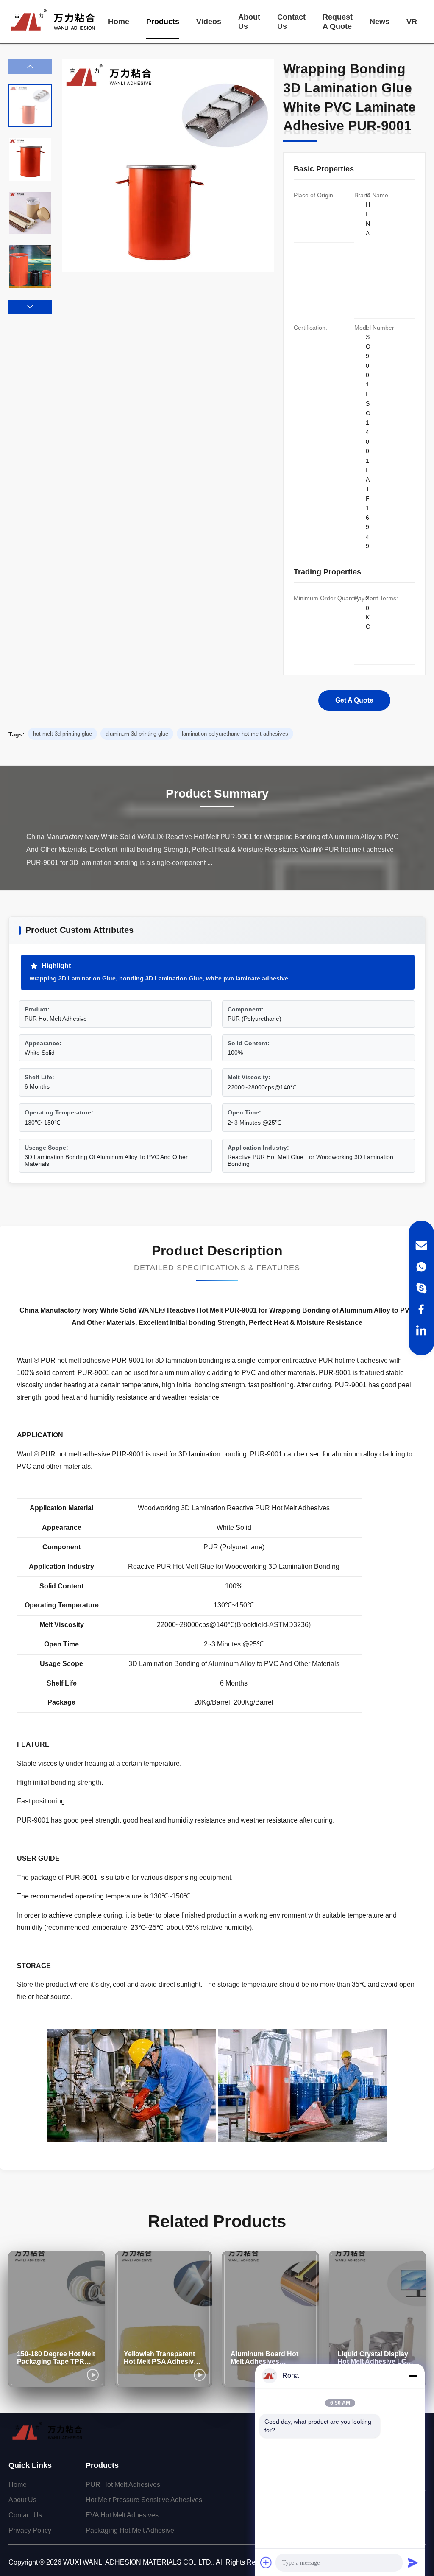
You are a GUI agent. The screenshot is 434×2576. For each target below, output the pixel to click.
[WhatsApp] (421, 1267)
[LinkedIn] (421, 1330)
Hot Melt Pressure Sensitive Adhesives (144, 2500)
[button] (30, 307)
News (380, 22)
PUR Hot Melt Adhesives (123, 2485)
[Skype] (421, 1288)
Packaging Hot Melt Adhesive (130, 2530)
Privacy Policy (30, 2530)
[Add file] (266, 2562)
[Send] (413, 2562)
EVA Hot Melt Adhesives (122, 2515)
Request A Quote (338, 22)
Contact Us (291, 22)
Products (163, 22)
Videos (209, 22)
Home (119, 22)
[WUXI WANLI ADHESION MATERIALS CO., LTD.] (53, 22)
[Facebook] (421, 1309)
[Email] (421, 1246)
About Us (249, 22)
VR (412, 22)
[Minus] (413, 2376)
